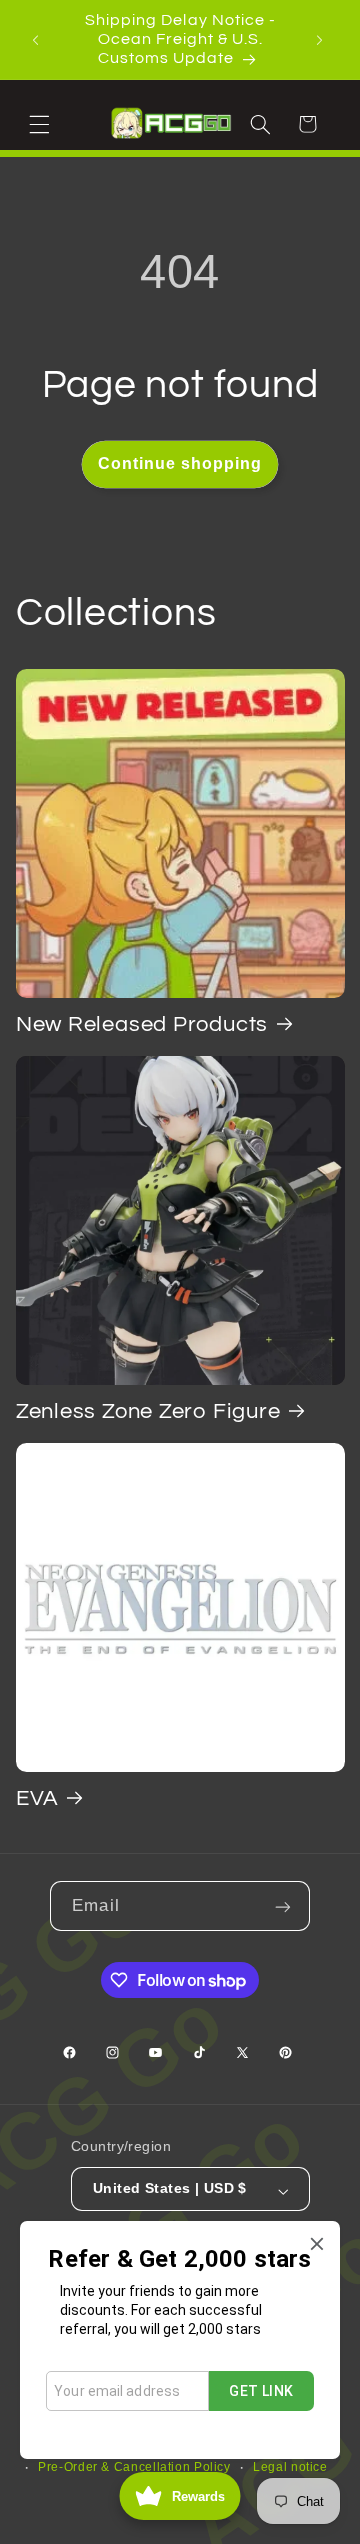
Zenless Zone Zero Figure (148, 1411)
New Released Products (142, 1024)
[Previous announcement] (38, 40)
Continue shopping (180, 463)
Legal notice (290, 2467)
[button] (42, 123)
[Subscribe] (285, 1905)
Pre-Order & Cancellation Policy (134, 2467)
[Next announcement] (322, 40)
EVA (37, 1798)
